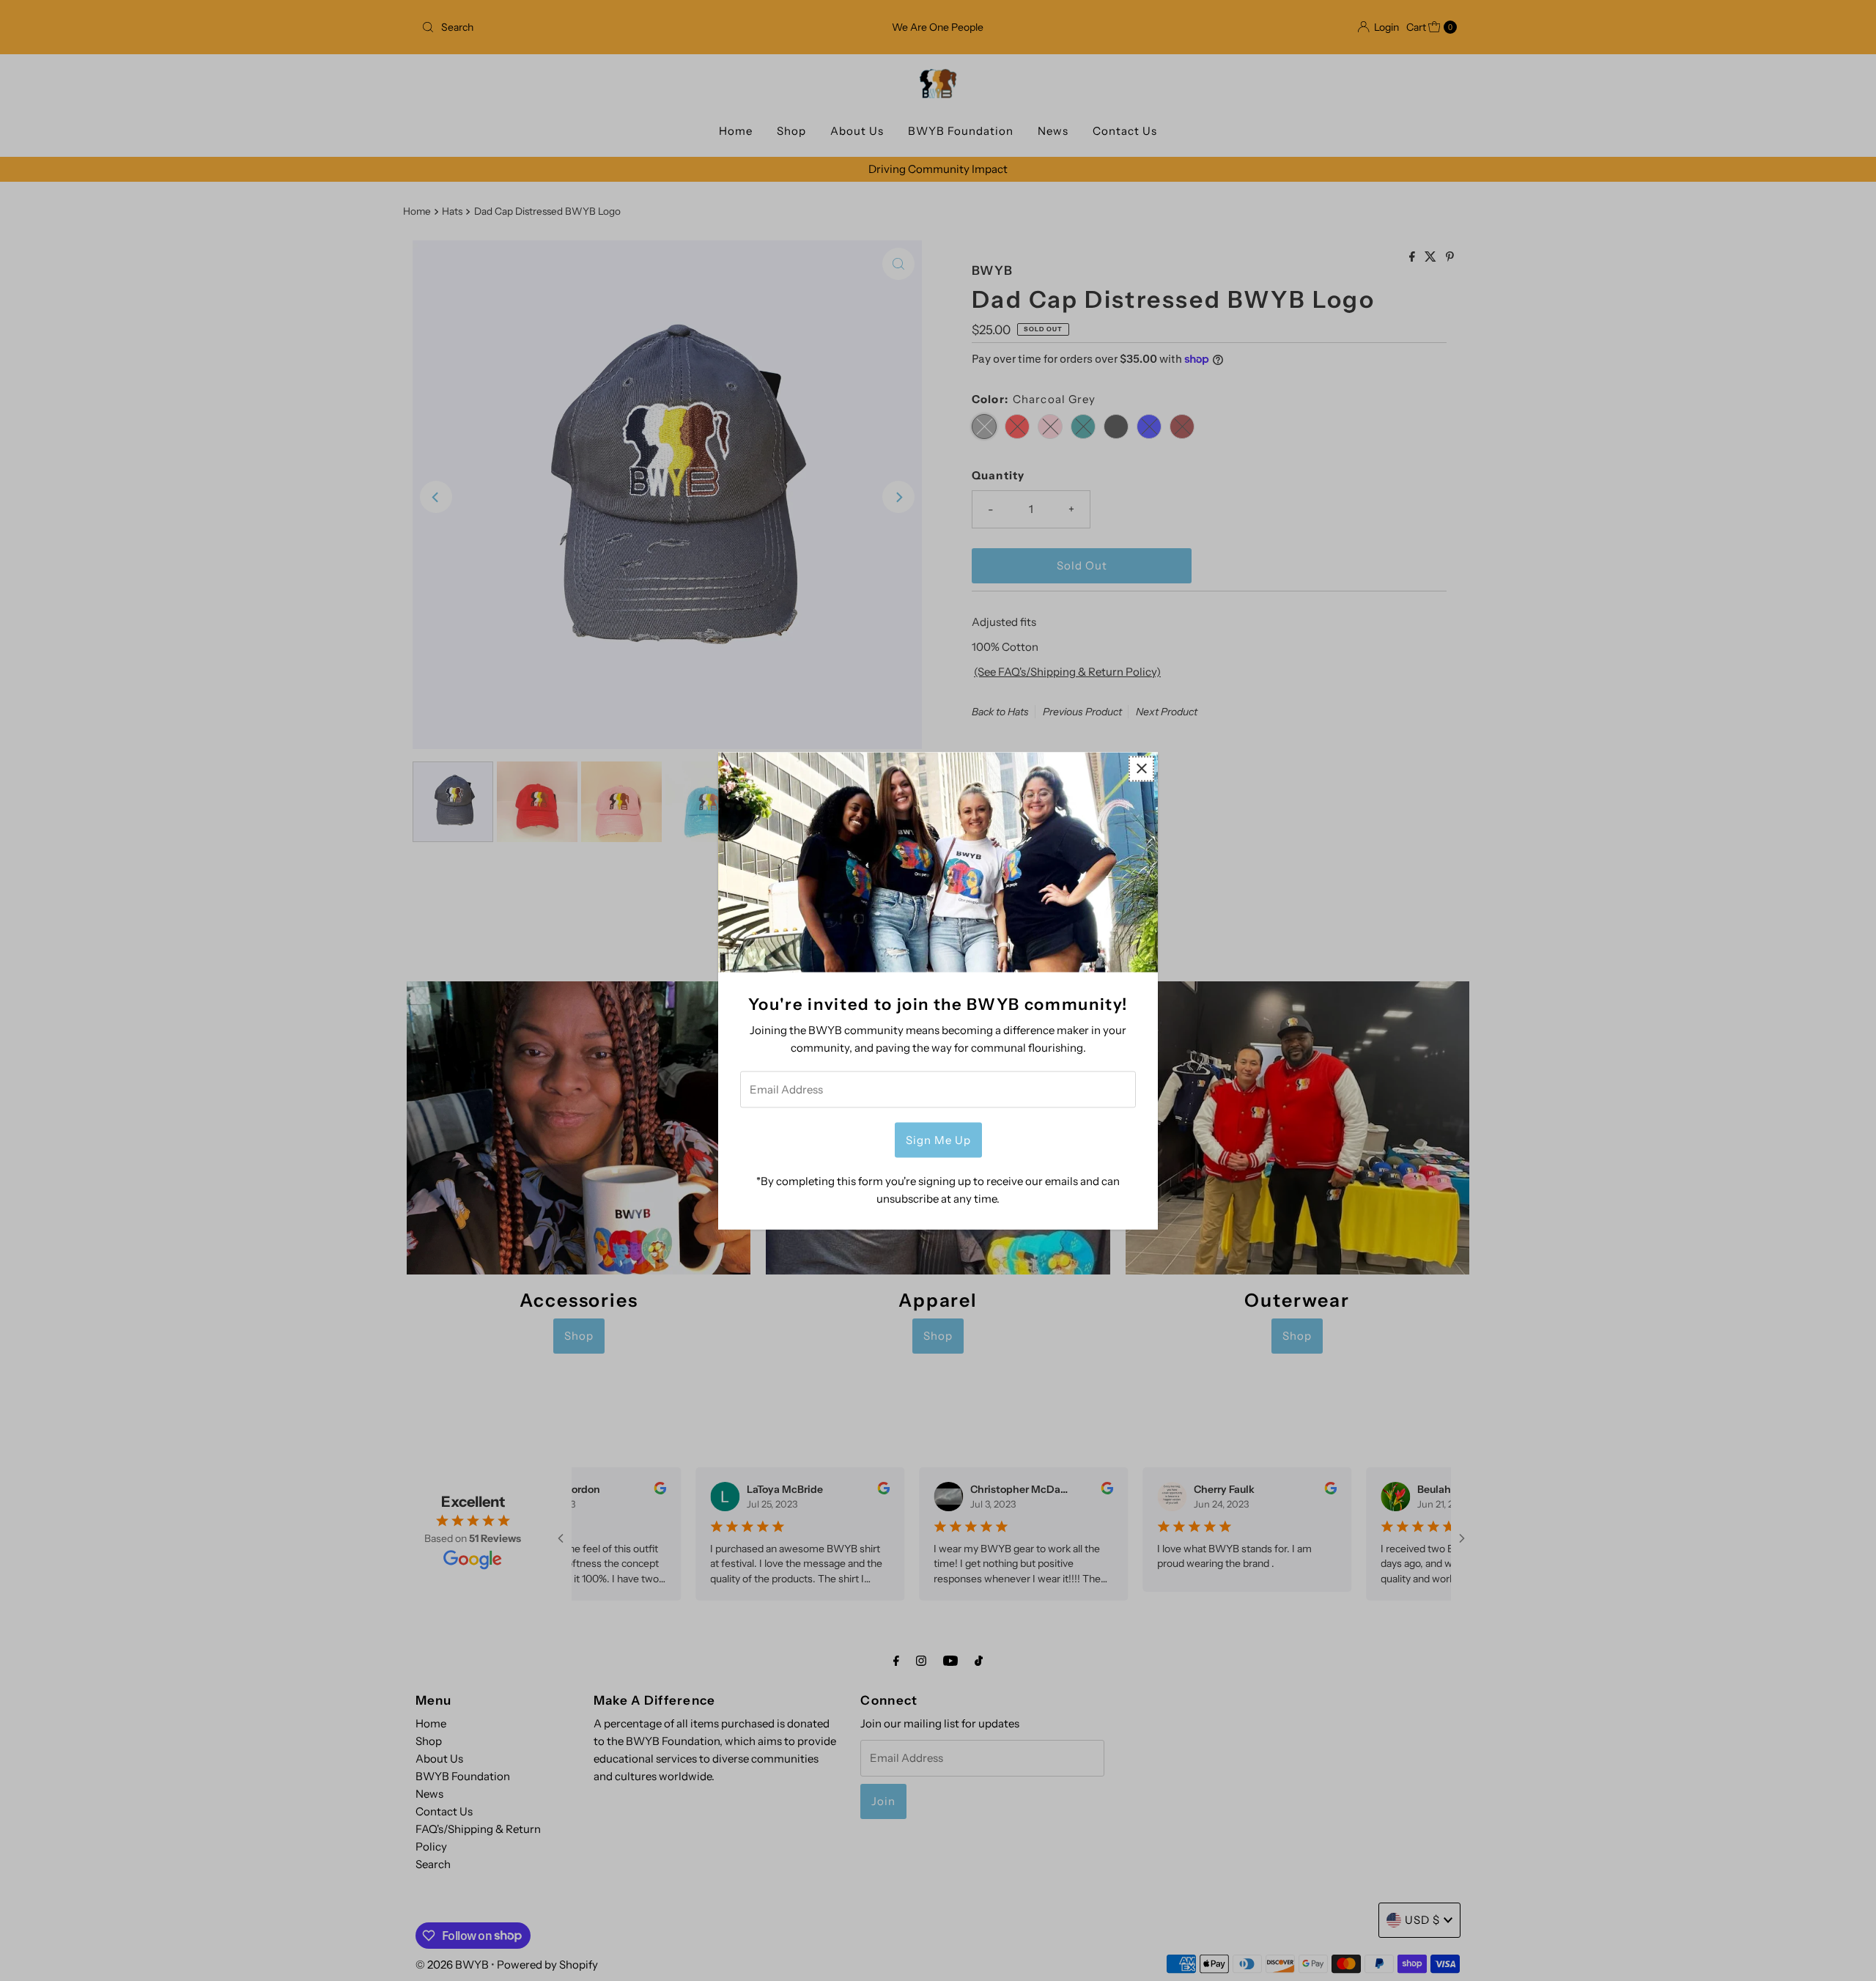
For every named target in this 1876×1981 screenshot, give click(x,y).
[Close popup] (1141, 768)
